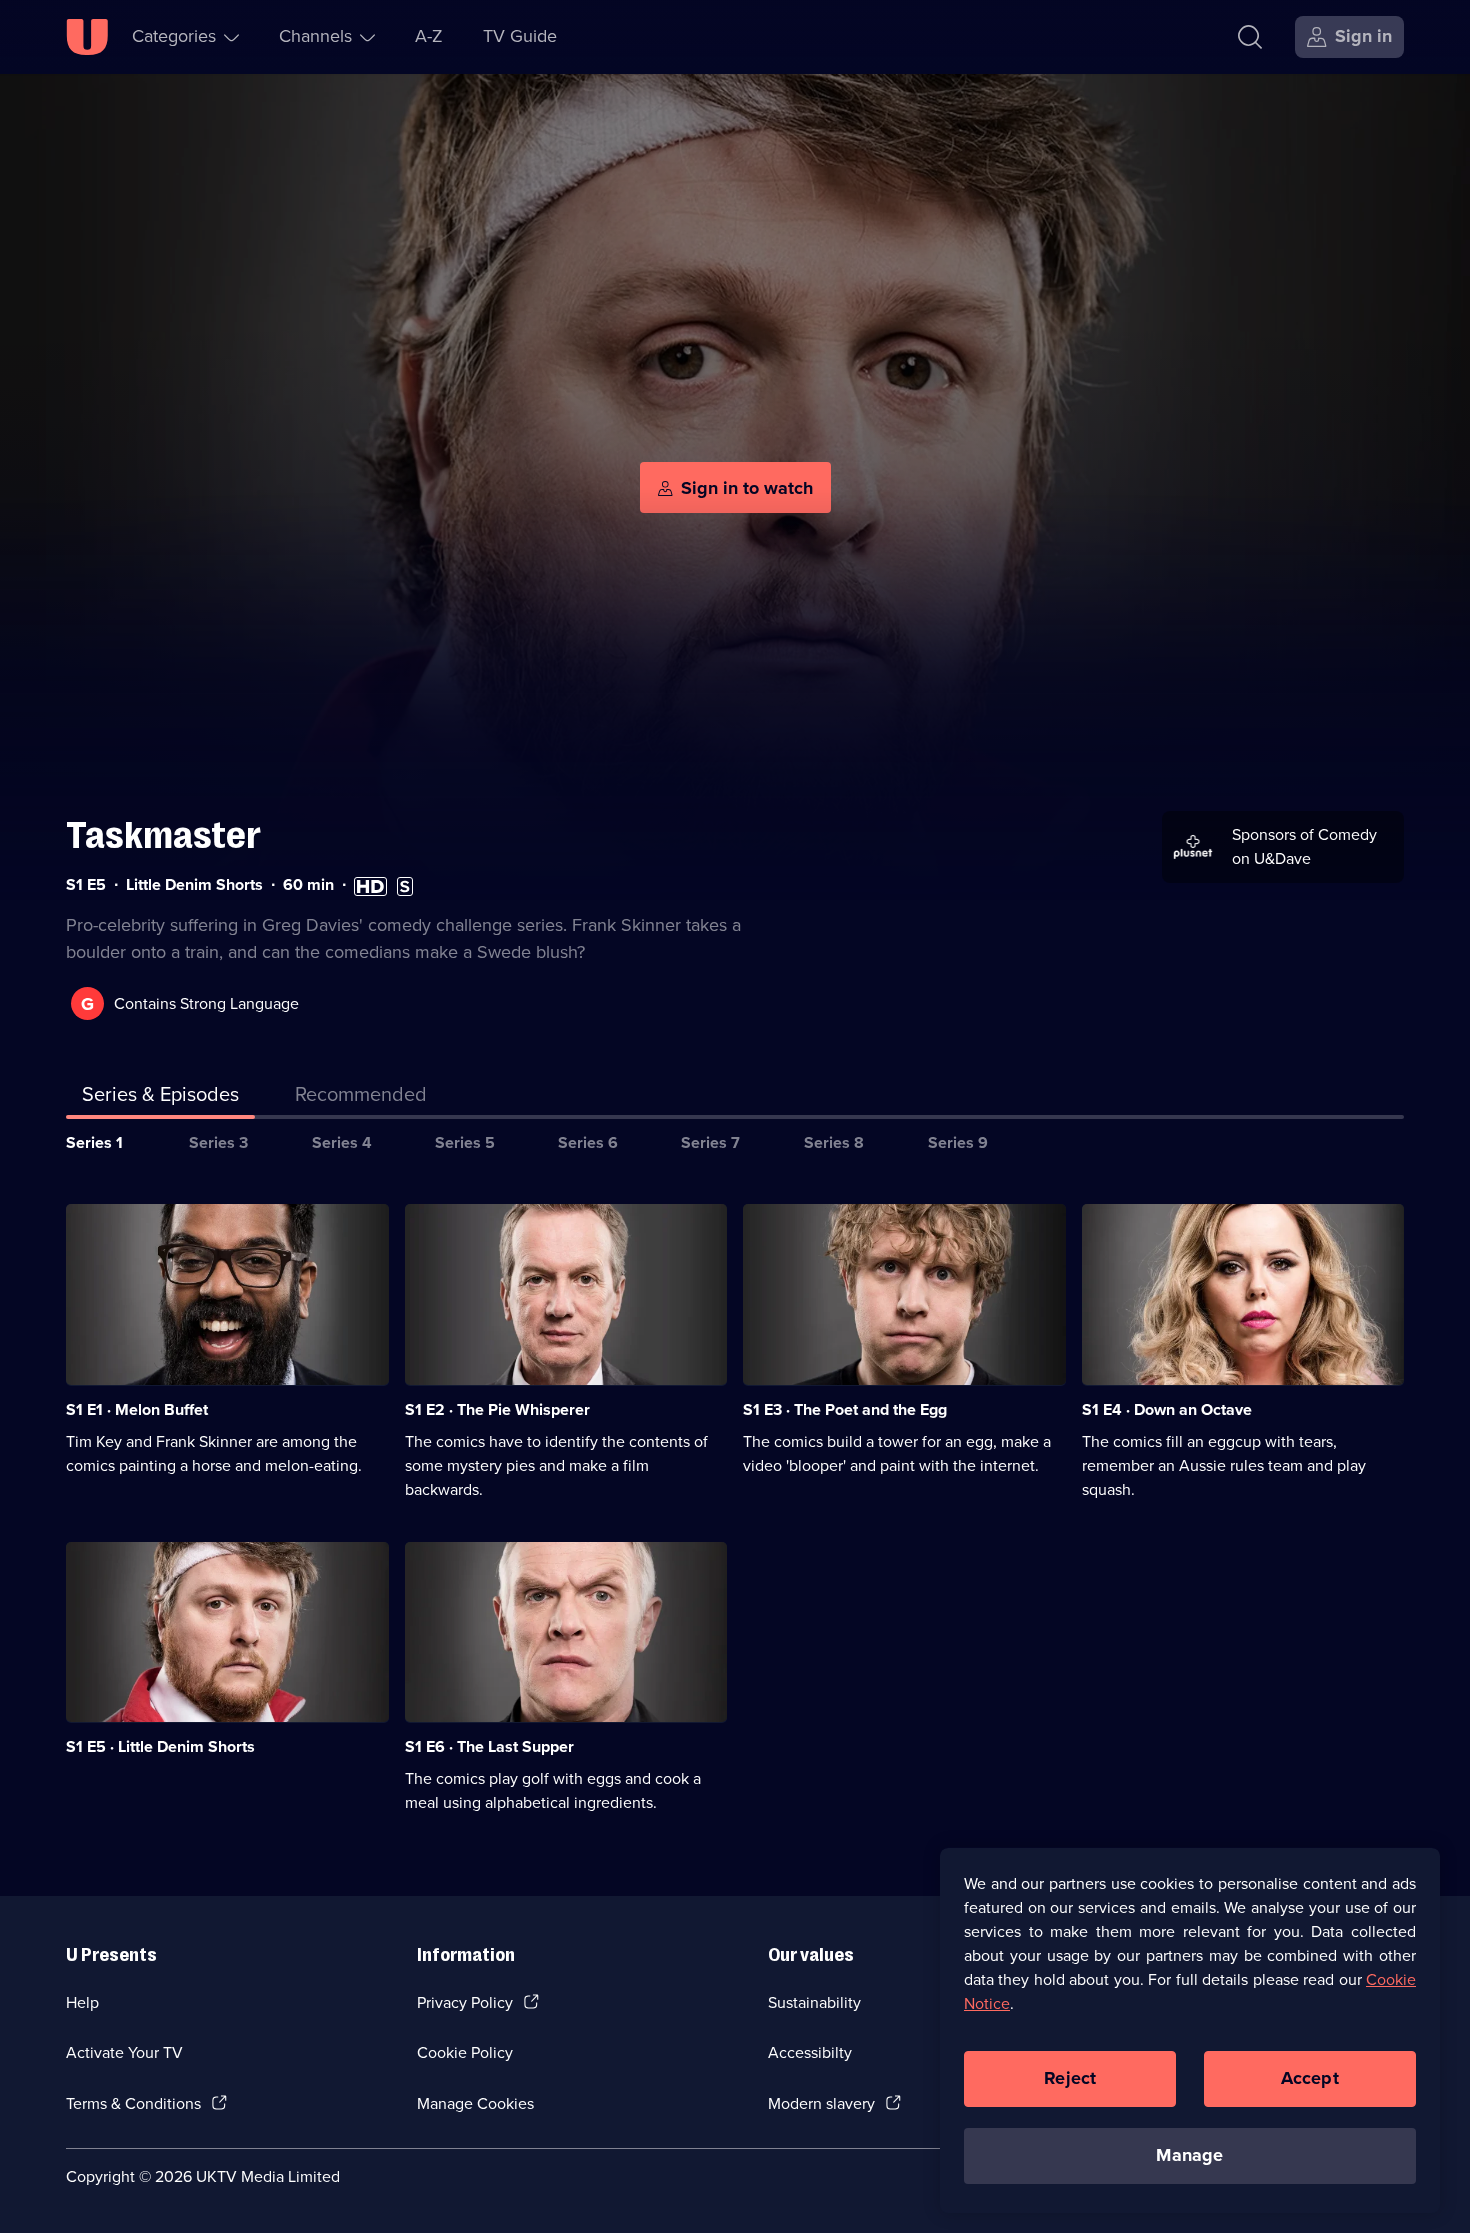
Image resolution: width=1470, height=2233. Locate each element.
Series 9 (958, 1142)
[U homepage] (87, 37)
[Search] (1250, 37)
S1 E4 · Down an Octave (1167, 1409)
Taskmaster (163, 835)
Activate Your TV (124, 2052)
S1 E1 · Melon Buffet (137, 1409)
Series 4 (342, 1142)
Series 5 (465, 1142)
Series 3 (218, 1142)
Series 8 (834, 1142)
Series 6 (588, 1142)
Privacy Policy (465, 2002)
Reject (1070, 2078)
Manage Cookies (475, 2103)
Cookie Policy (465, 2052)
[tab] (361, 1098)
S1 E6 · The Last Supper (489, 1746)
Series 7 (710, 1142)
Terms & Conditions (133, 2103)
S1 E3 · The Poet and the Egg (845, 1409)
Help (82, 2002)
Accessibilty (810, 2052)
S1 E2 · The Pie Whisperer (497, 1409)
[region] (1190, 2030)
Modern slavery (821, 2103)
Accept (1310, 2078)
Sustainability (814, 2002)
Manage (1189, 2155)
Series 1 (94, 1142)
